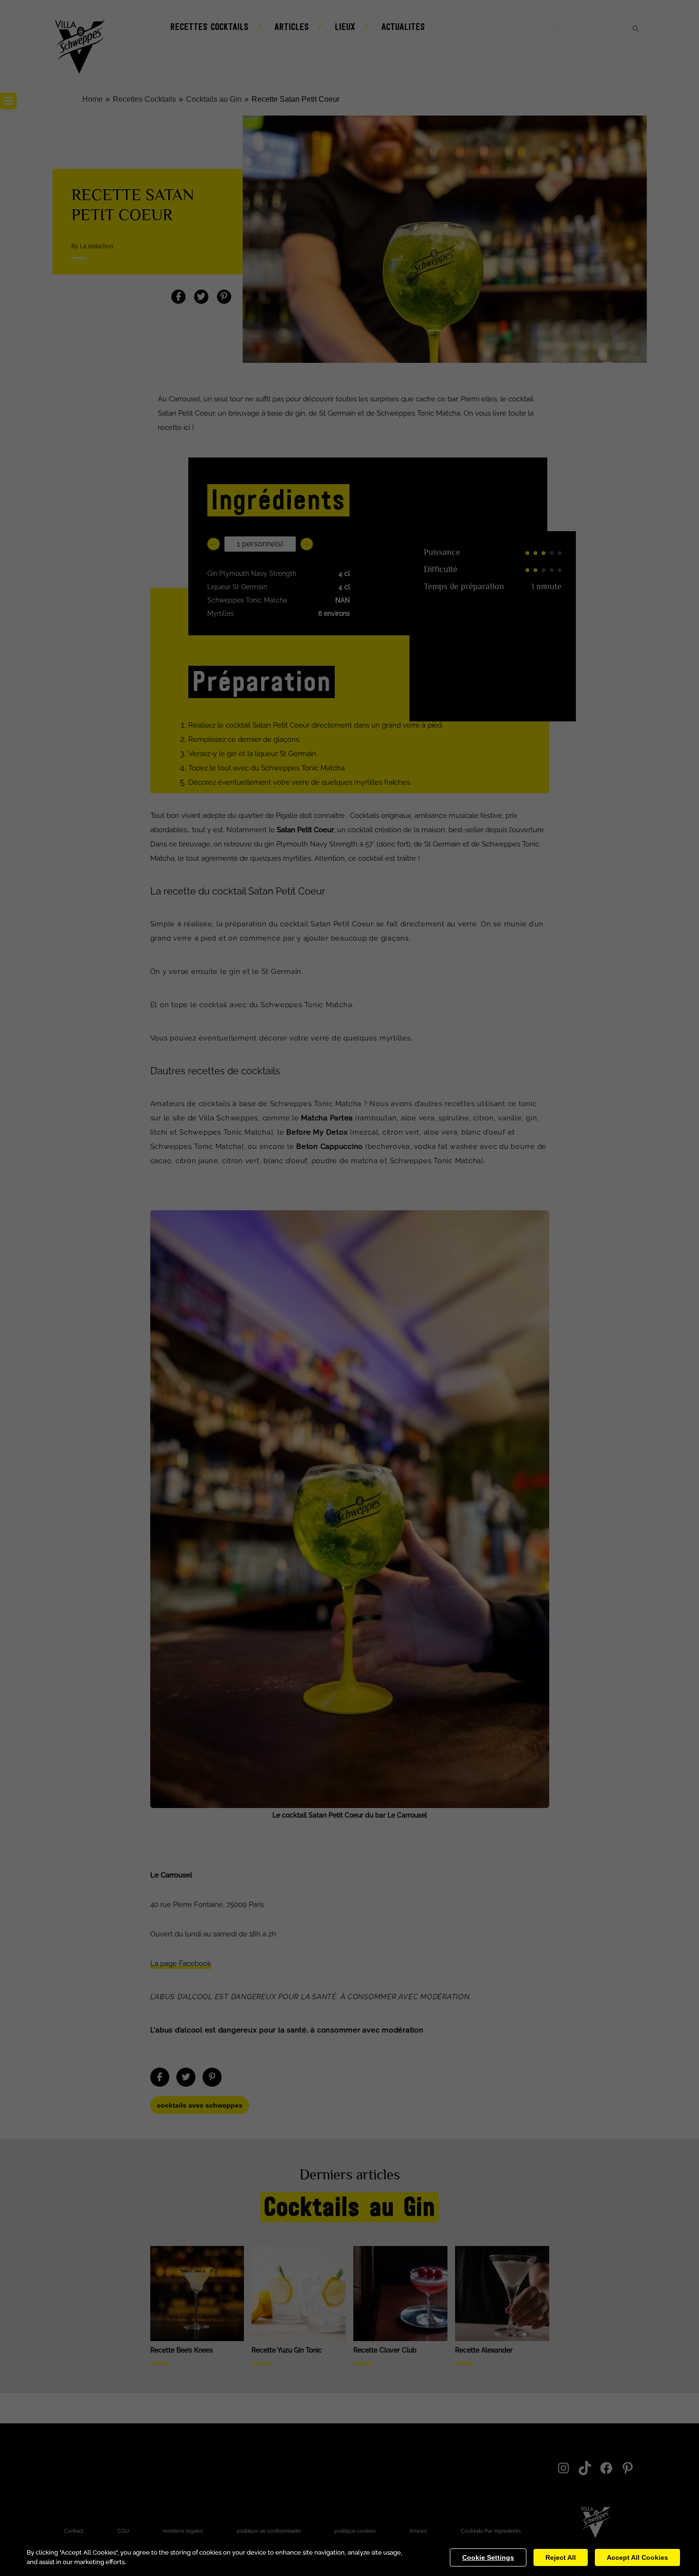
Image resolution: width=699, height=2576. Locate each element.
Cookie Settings (488, 2557)
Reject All (561, 2557)
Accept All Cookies (637, 2557)
